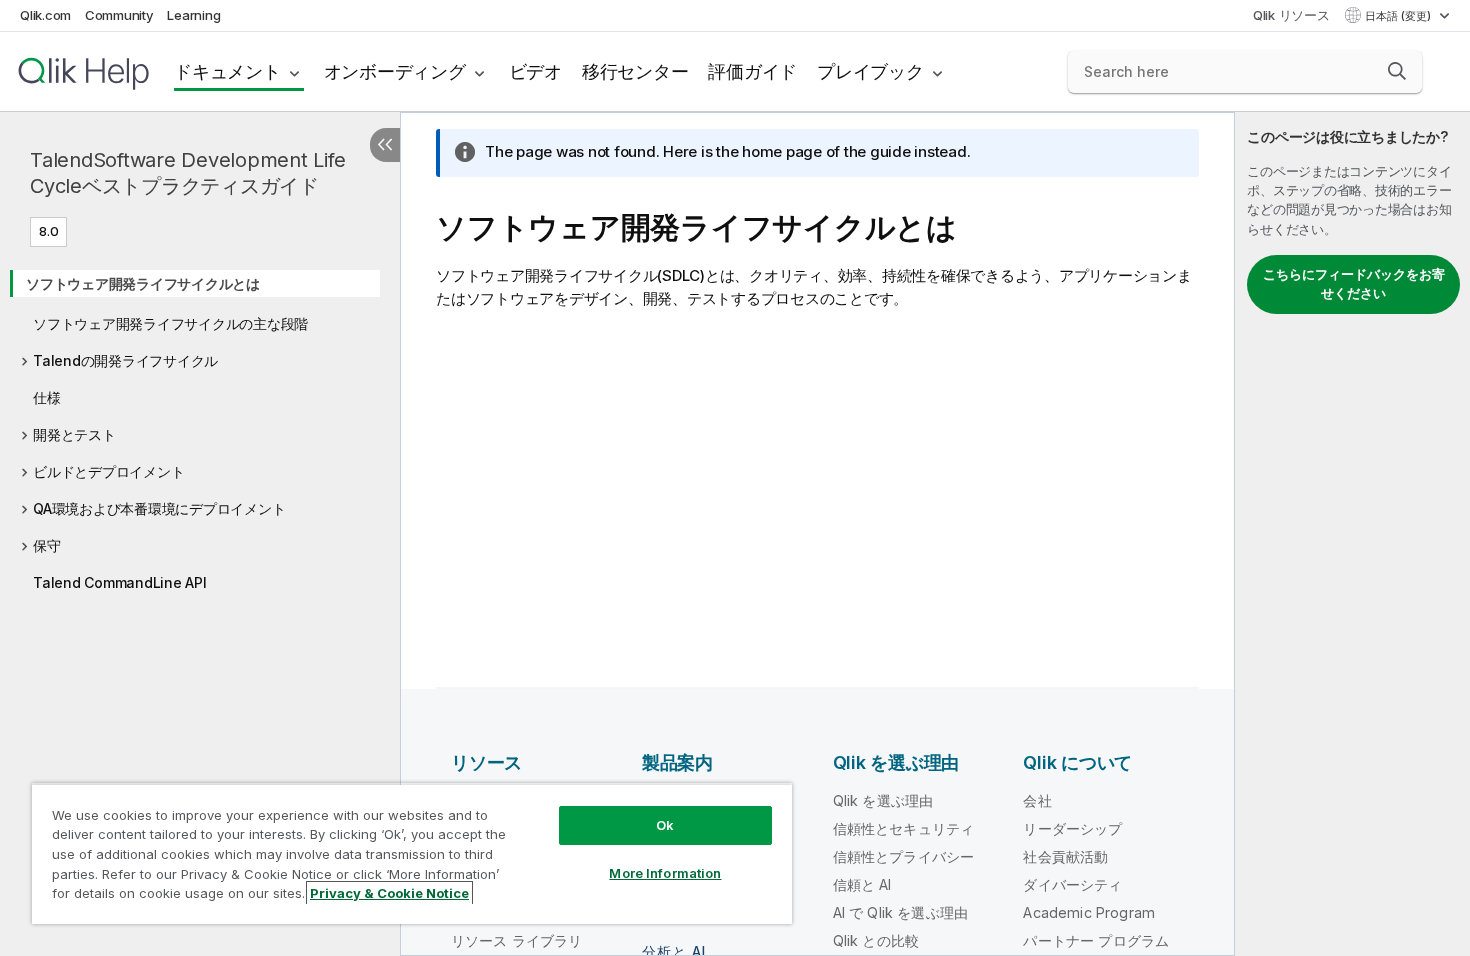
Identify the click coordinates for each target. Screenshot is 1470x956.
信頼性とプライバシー (904, 856)
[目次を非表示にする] (385, 145)
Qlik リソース (1291, 15)
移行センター (635, 71)
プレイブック (870, 71)
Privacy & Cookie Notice (389, 893)
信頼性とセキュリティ (904, 828)
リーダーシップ (1072, 828)
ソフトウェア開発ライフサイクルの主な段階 (170, 323)
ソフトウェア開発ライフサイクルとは (143, 283)
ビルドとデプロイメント (108, 471)
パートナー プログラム (1096, 940)
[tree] (200, 426)
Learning (193, 15)
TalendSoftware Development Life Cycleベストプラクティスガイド (187, 173)
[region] (412, 853)
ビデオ (535, 71)
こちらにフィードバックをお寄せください (1354, 284)
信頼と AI (862, 884)
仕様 (47, 397)
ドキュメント (227, 71)
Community (119, 15)
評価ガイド (752, 71)
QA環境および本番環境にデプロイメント (159, 508)
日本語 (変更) (1399, 16)
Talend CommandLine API (120, 582)
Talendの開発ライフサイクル (125, 360)
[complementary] (1352, 534)
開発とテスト (74, 434)
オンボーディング (395, 71)
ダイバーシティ (1072, 884)
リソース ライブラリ (517, 940)
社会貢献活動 (1065, 856)
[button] (1397, 71)
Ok (665, 825)
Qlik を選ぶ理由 (883, 800)
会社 (1037, 800)
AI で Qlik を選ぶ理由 (900, 912)
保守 (47, 545)
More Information (665, 873)
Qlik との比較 (876, 940)
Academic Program (1089, 912)
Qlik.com (45, 15)
